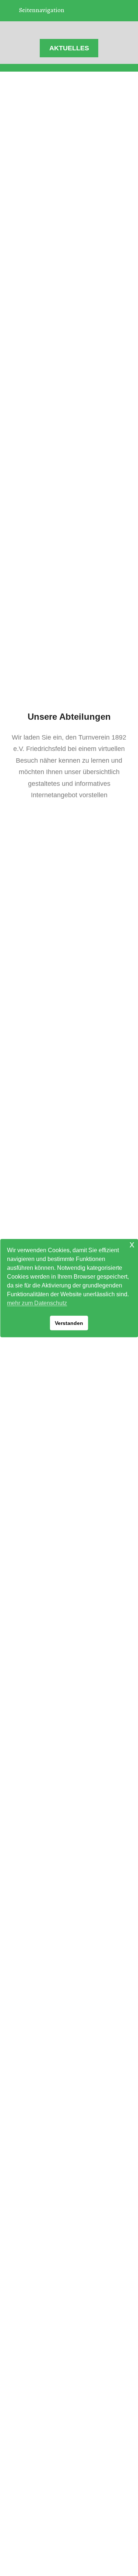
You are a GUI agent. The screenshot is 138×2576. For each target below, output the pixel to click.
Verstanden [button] (69, 1323)
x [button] (132, 1244)
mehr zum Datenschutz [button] (37, 1303)
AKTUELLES (69, 48)
